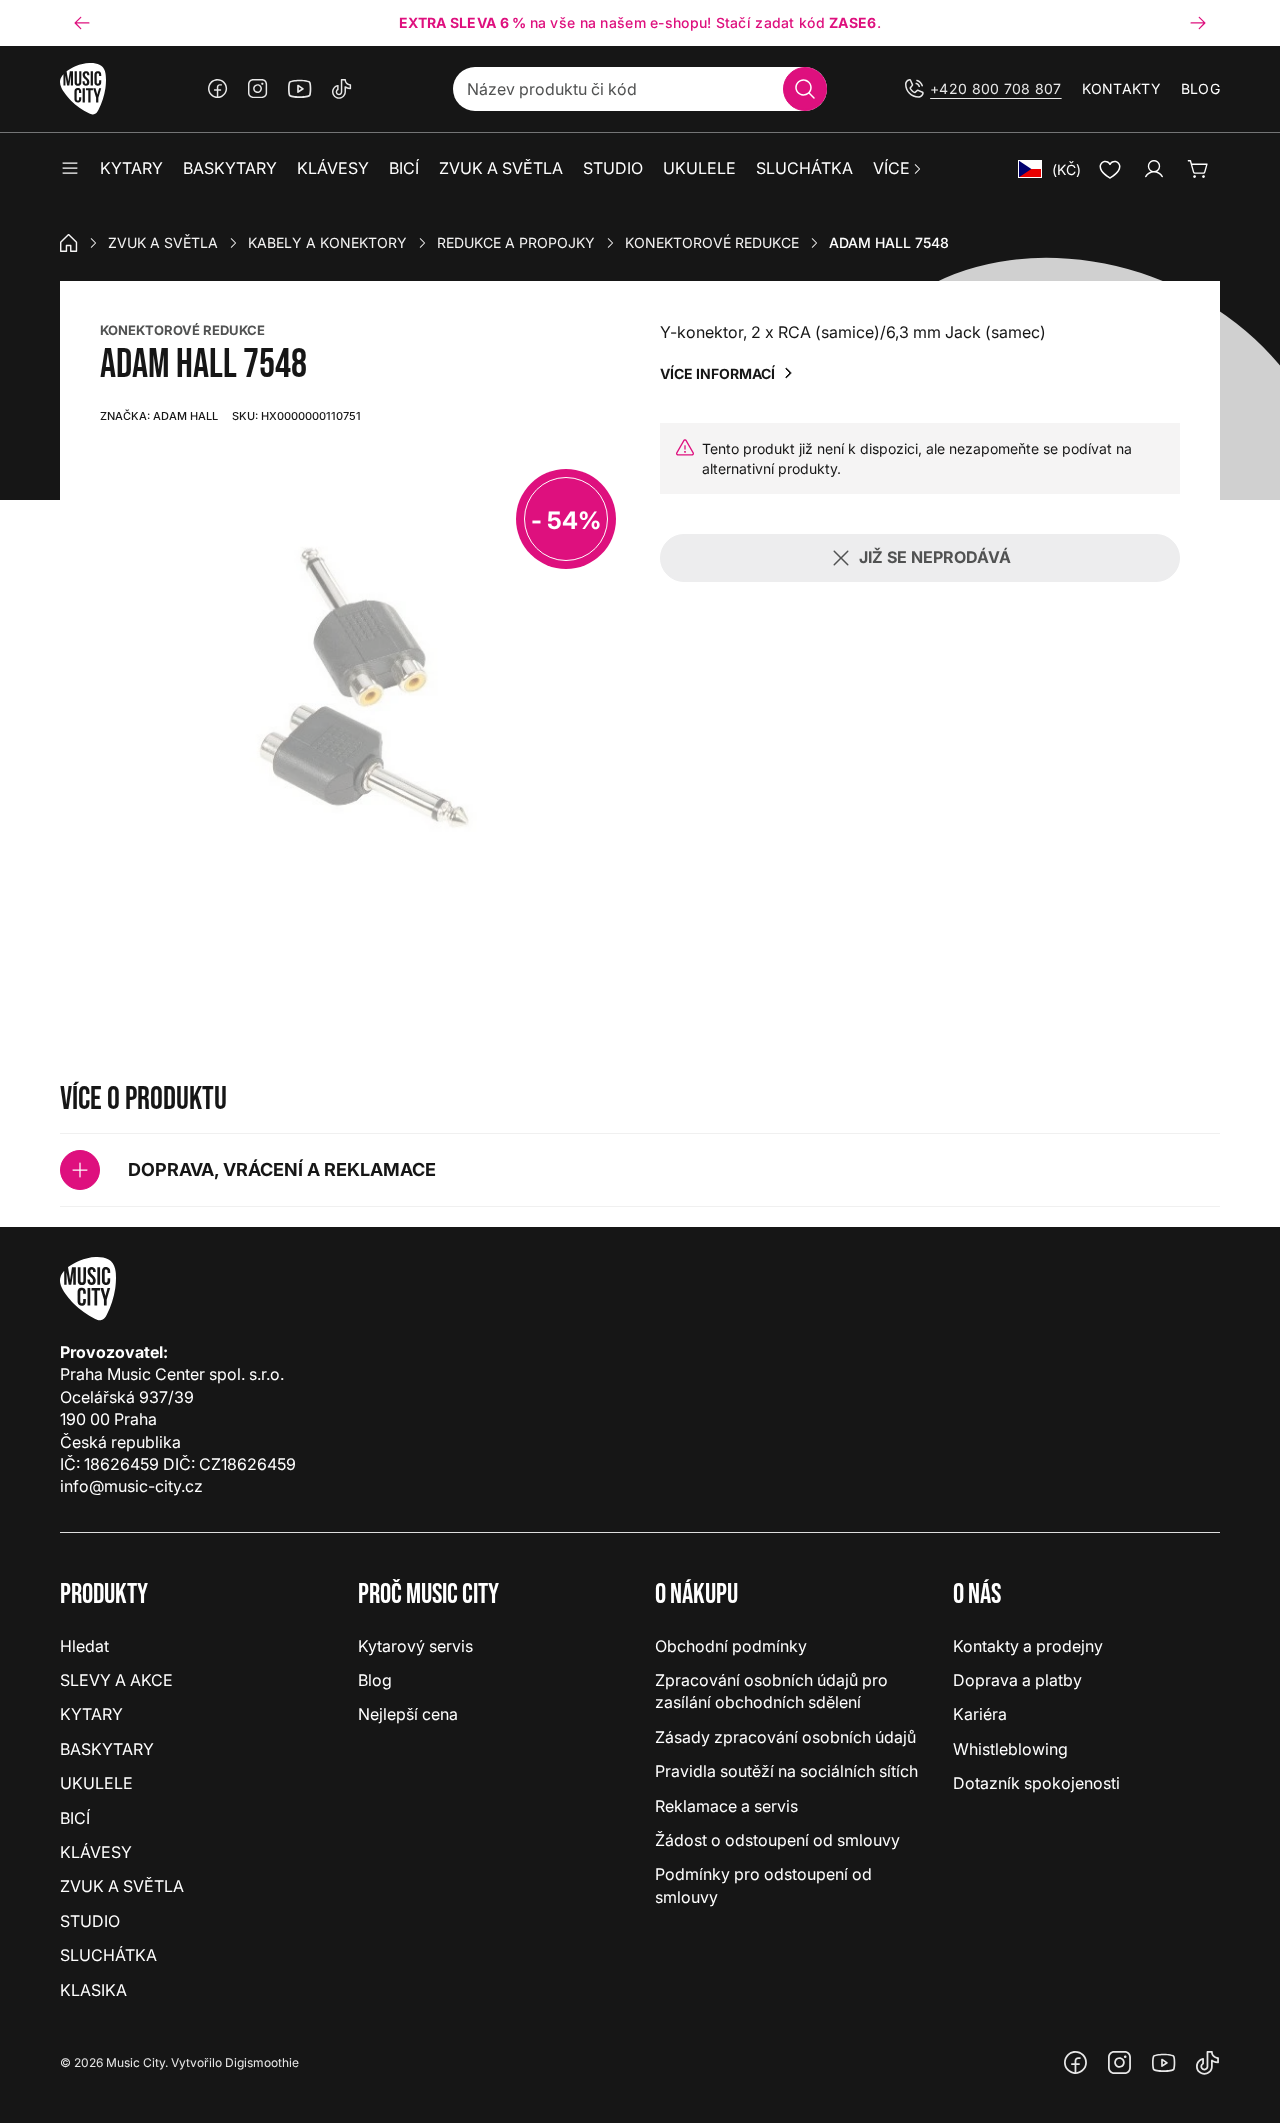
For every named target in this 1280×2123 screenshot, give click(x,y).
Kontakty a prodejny (1028, 1646)
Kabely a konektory (327, 242)
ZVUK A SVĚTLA (163, 242)
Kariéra (980, 1714)
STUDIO (90, 1921)
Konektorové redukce (712, 242)
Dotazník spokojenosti (1036, 1783)
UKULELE (96, 1783)
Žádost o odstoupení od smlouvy (777, 1840)
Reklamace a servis (726, 1806)
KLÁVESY (96, 1852)
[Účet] (1154, 169)
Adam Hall (159, 416)
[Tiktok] (342, 89)
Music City (135, 2062)
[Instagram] (258, 89)
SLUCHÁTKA (108, 1955)
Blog (1200, 88)
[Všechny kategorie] (70, 169)
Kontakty (1121, 88)
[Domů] (69, 243)
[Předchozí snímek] (82, 23)
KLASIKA (93, 1990)
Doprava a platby (1017, 1680)
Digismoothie (262, 2062)
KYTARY (91, 1714)
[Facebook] (218, 89)
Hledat (84, 1646)
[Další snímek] (1198, 23)
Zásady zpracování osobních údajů (785, 1737)
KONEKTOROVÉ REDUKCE (182, 330)
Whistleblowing (1010, 1749)
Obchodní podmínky (731, 1646)
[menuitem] (898, 169)
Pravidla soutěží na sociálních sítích (786, 1771)
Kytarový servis (415, 1646)
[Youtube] (300, 89)
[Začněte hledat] (805, 89)
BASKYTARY (107, 1749)
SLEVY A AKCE (116, 1680)
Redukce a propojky (516, 242)
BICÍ (75, 1818)
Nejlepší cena (408, 1714)
